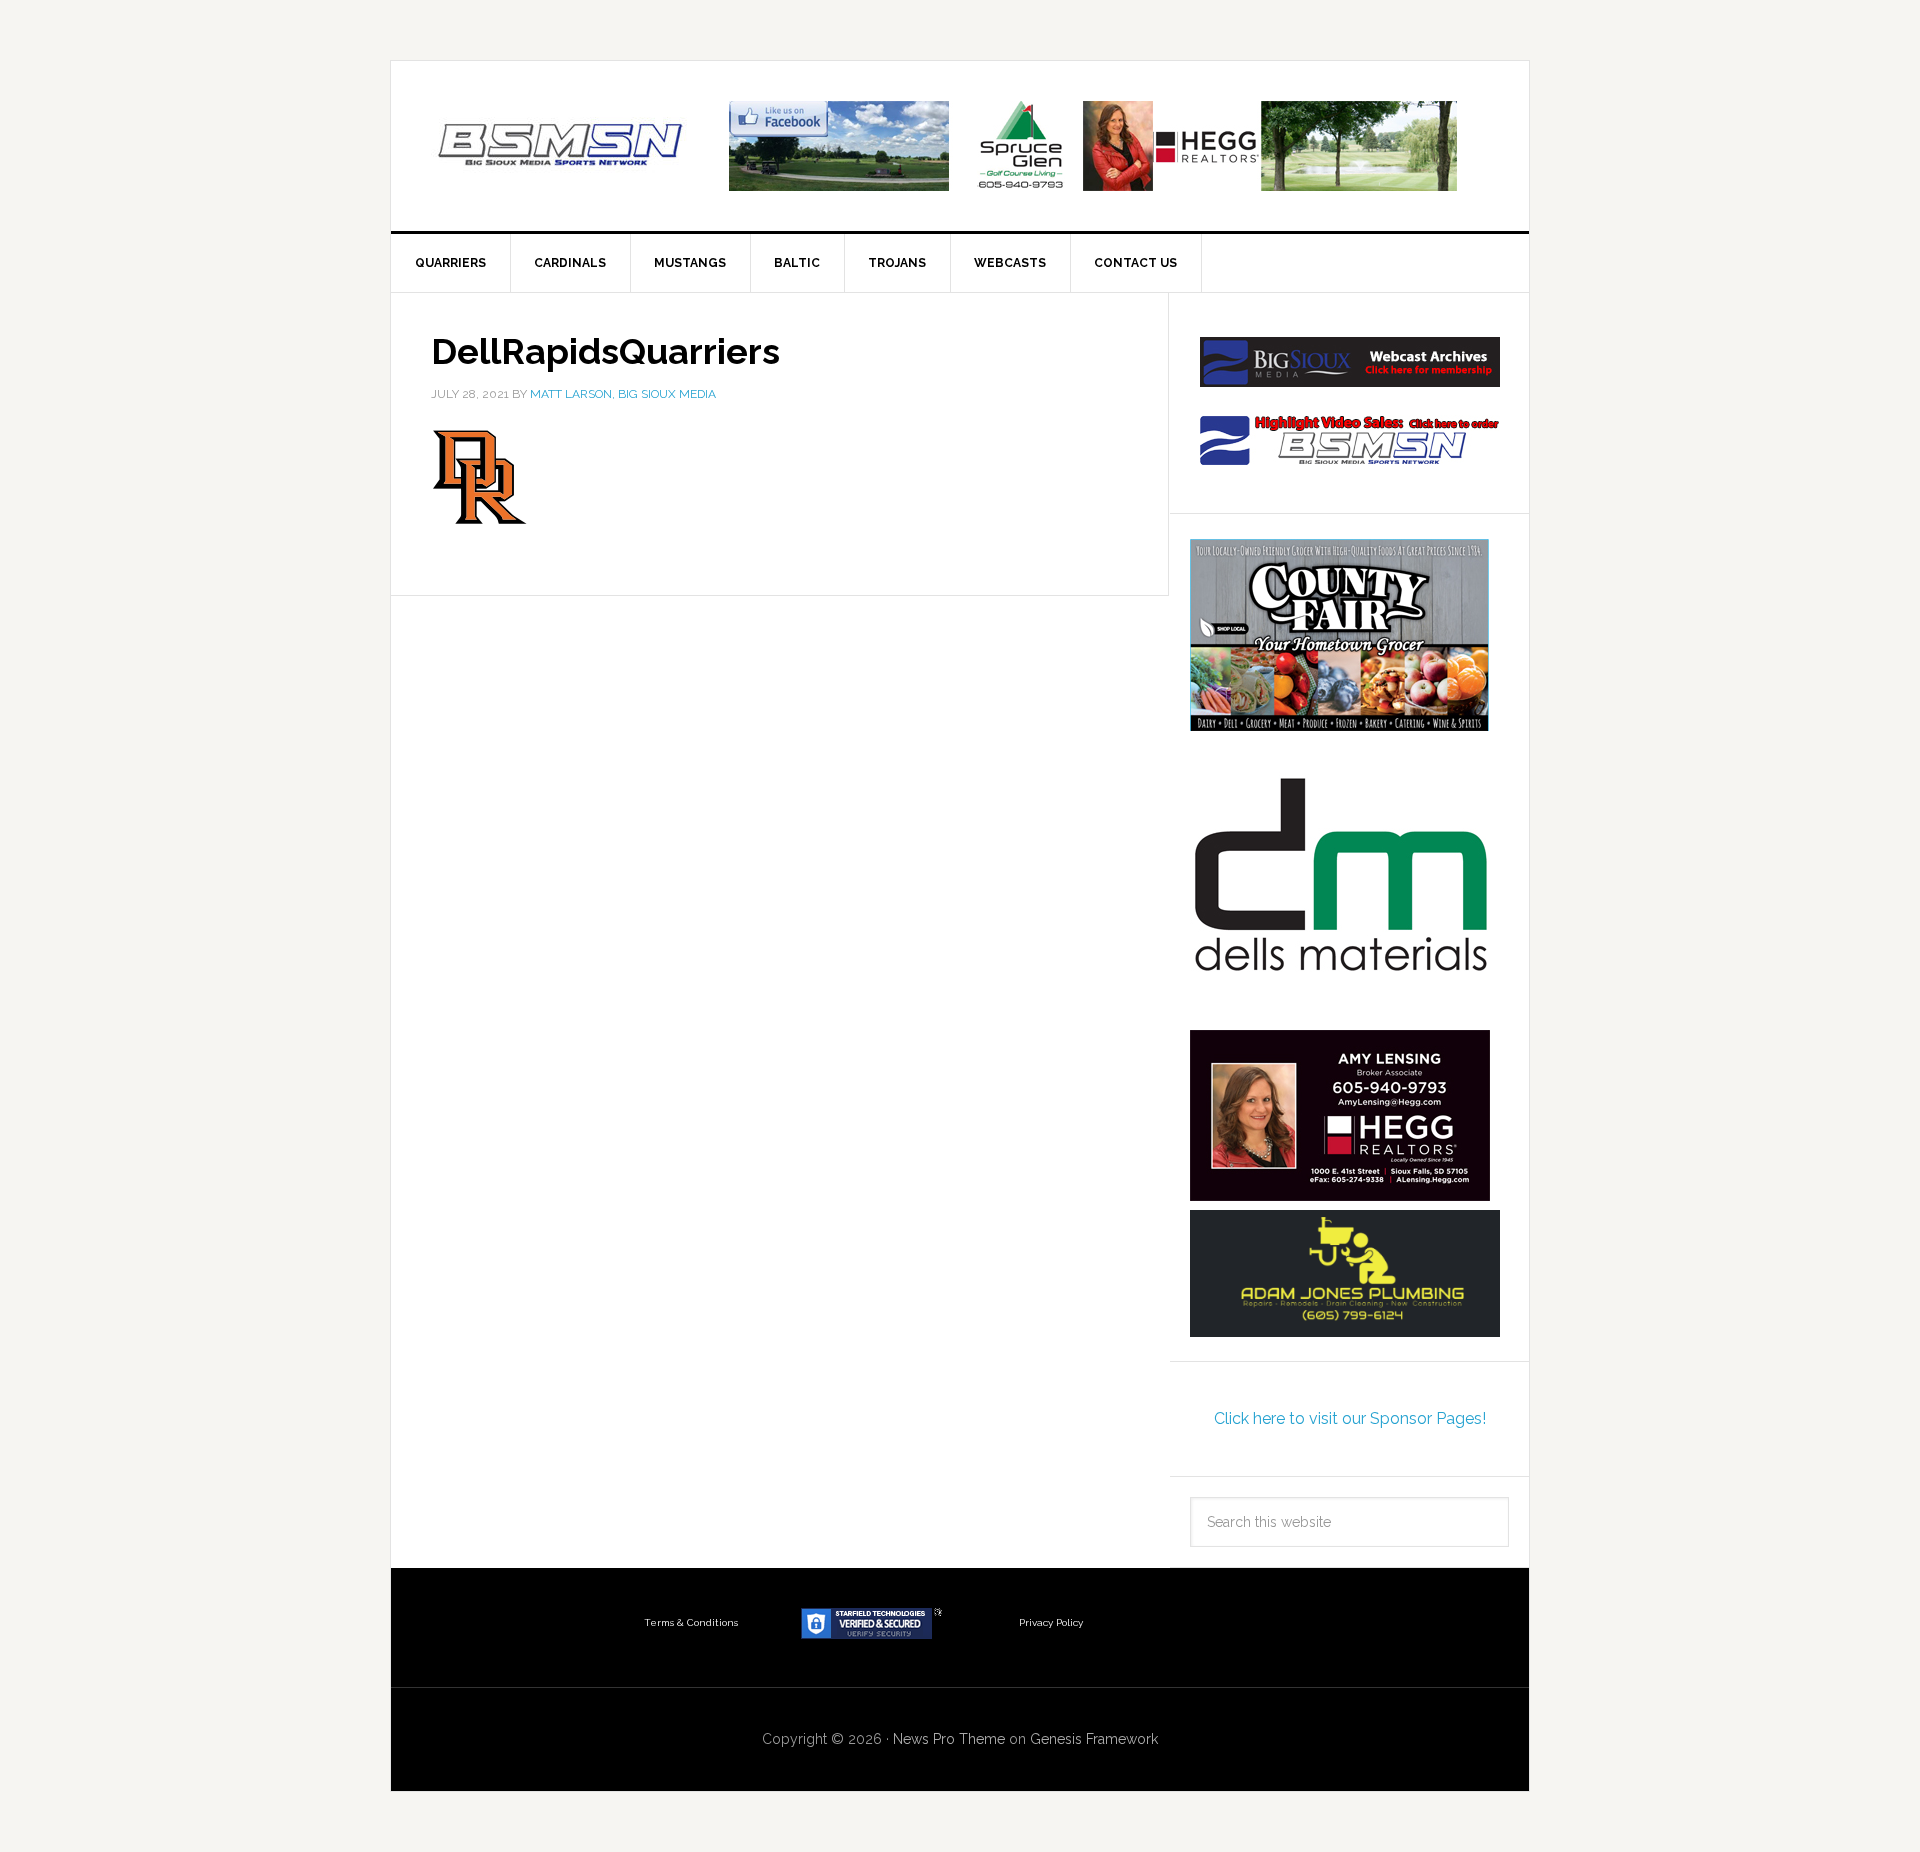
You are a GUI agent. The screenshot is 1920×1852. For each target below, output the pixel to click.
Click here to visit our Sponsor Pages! (1350, 1418)
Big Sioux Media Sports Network (561, 146)
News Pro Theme (949, 1739)
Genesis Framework (1094, 1739)
